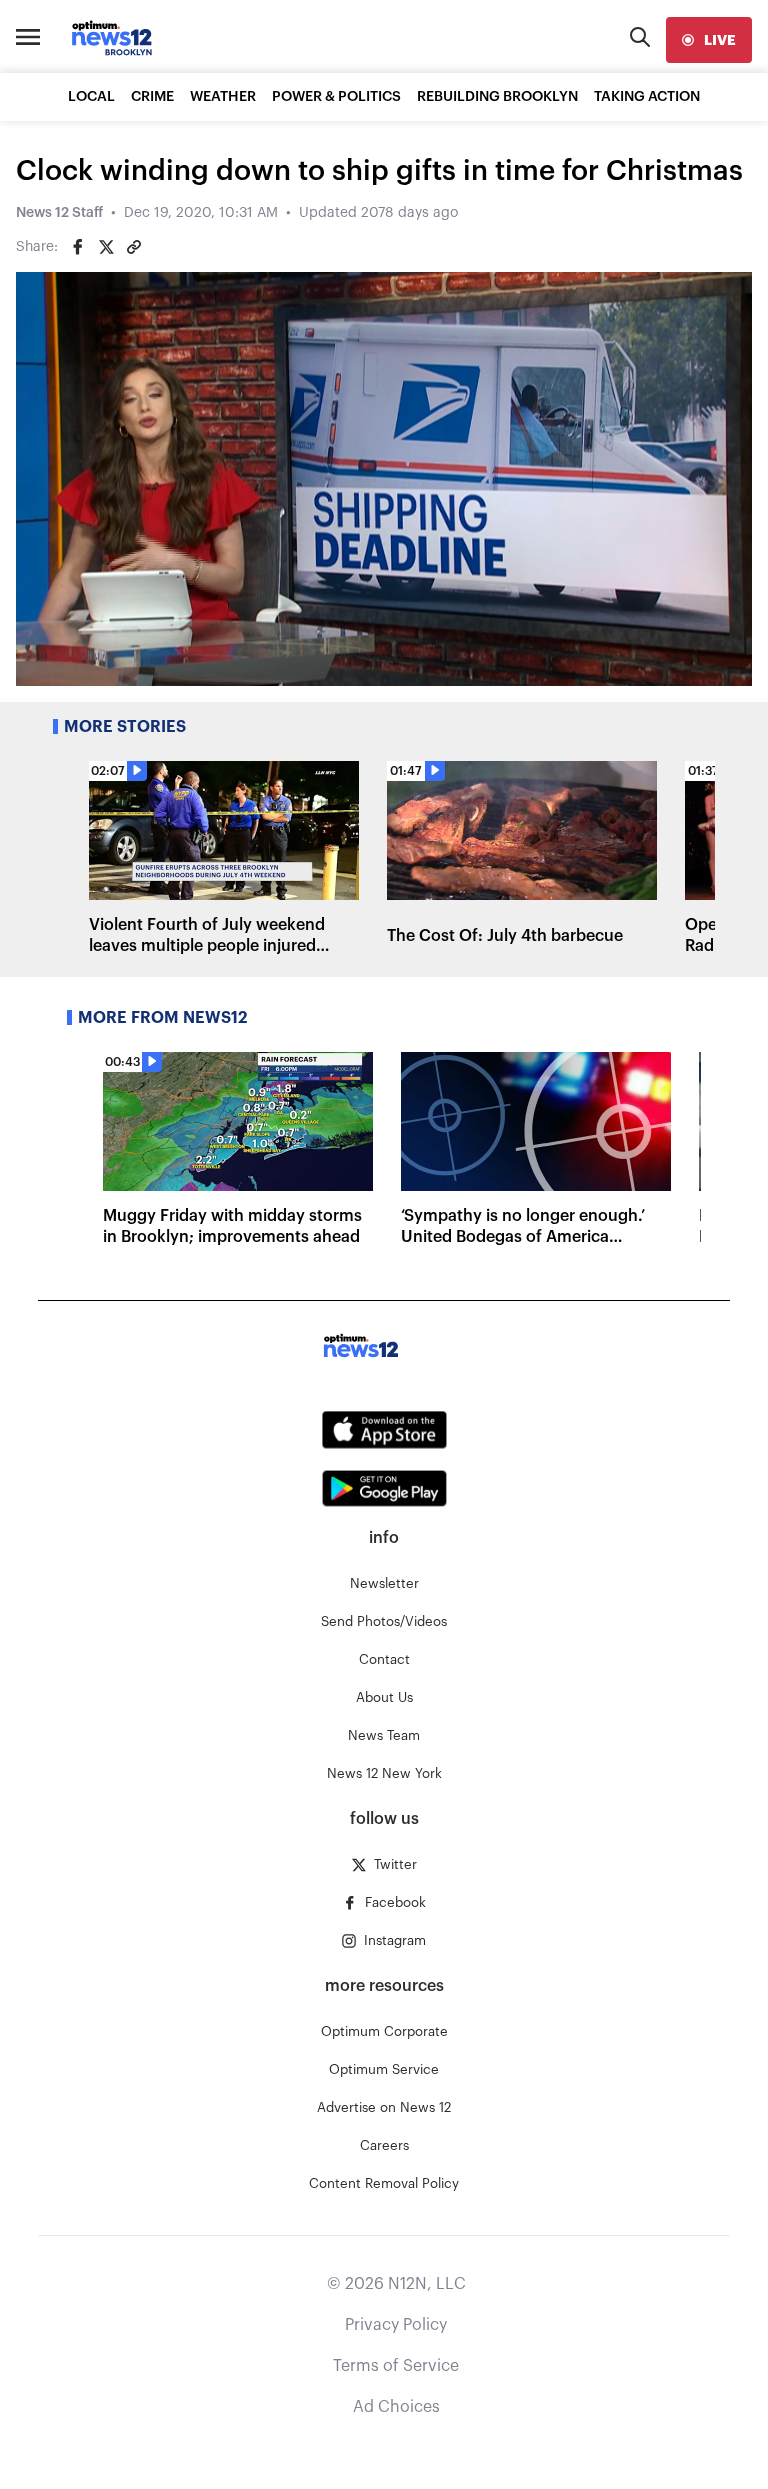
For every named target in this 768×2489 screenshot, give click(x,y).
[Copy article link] (134, 247)
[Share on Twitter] (106, 247)
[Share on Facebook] (78, 247)
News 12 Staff (59, 213)
